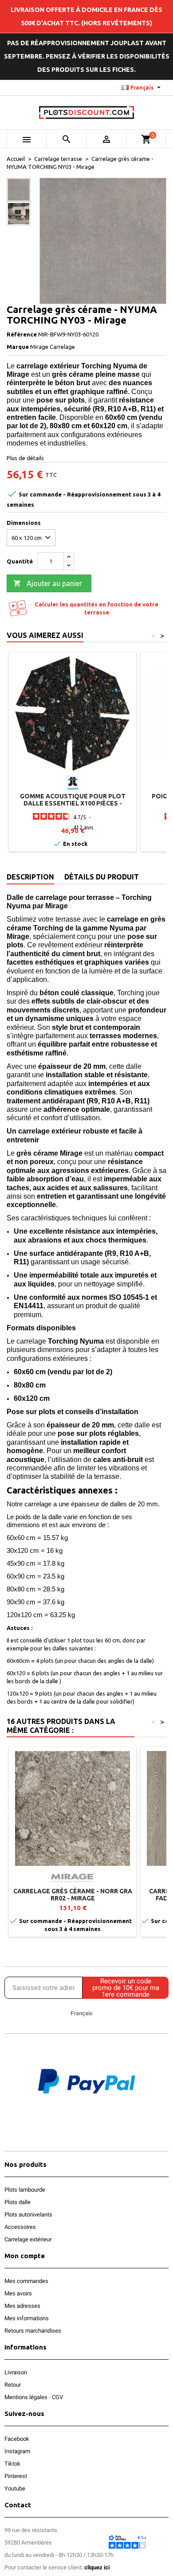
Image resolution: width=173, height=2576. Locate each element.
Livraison (16, 2372)
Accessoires (20, 2227)
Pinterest (16, 2476)
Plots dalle (18, 2202)
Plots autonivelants (28, 2214)
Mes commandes (26, 2281)
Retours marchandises (33, 2331)
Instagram (17, 2451)
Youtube (15, 2488)
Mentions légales (26, 2397)
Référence (22, 334)
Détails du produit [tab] (102, 877)
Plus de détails (25, 458)
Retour (13, 2385)
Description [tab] (30, 877)
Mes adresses (22, 2306)
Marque (18, 347)
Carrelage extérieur (28, 2239)
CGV (57, 2397)
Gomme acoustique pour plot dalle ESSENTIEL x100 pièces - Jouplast (73, 803)
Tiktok (12, 2464)
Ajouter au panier (48, 583)
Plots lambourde (25, 2190)
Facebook (17, 2439)
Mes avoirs (18, 2293)
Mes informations (27, 2318)
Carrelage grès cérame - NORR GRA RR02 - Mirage (73, 1895)
